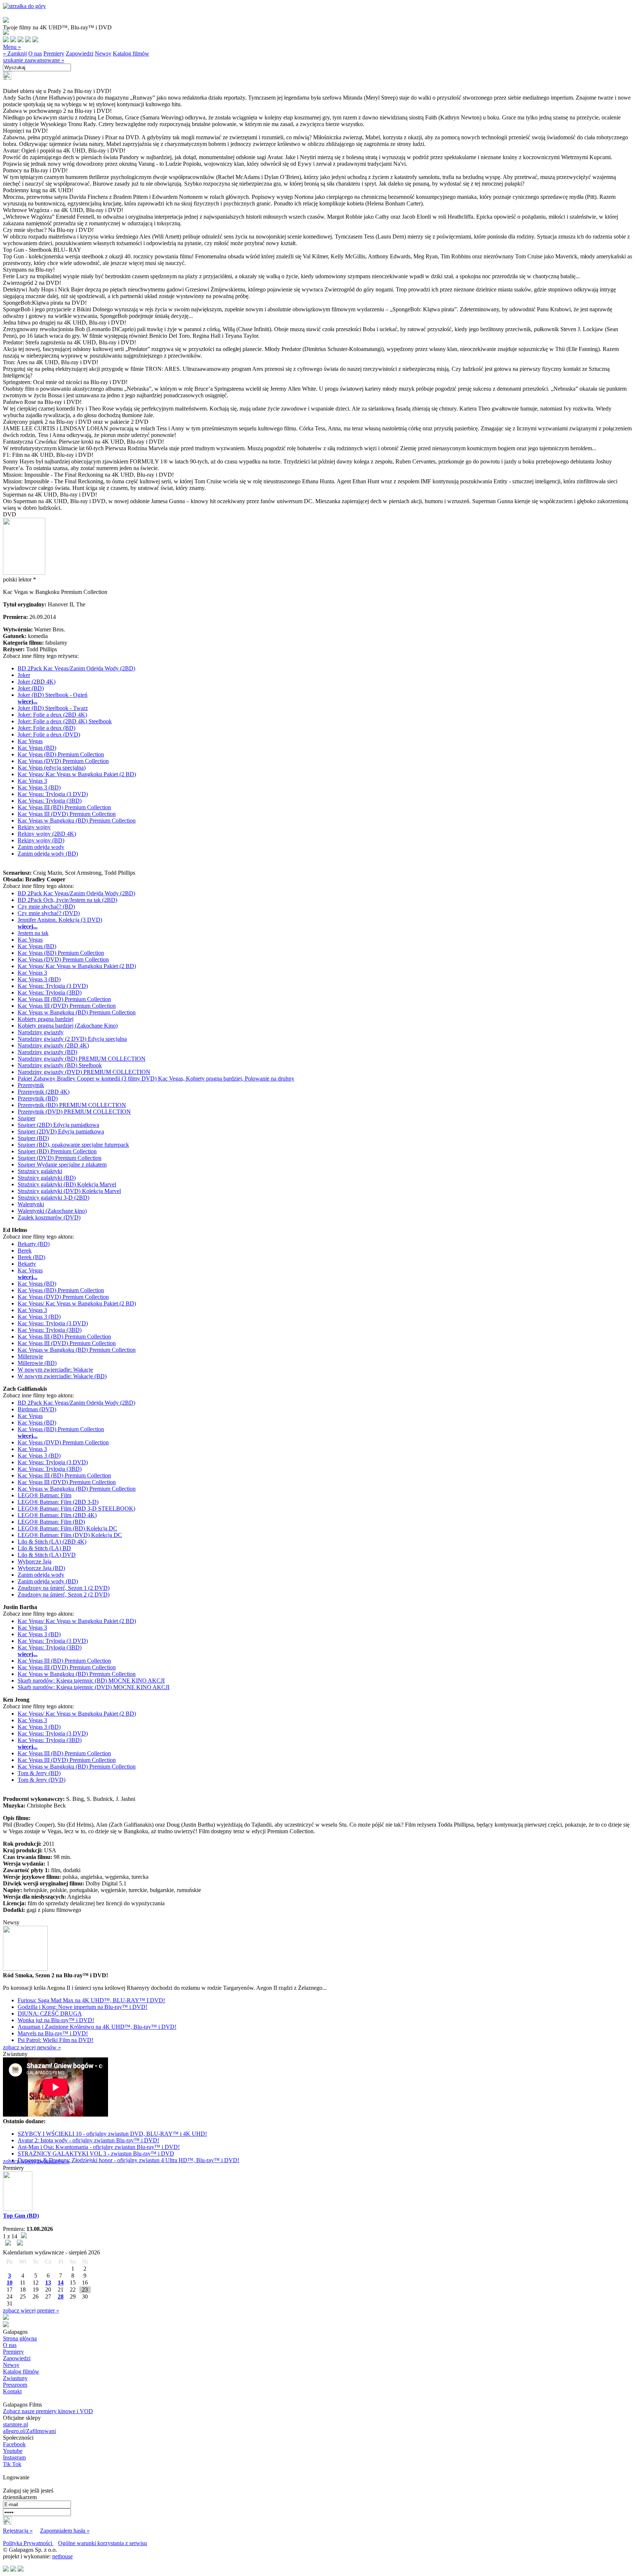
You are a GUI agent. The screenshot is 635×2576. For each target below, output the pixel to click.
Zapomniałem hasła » (65, 2531)
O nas (35, 53)
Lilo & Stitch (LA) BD (44, 1548)
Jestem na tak (33, 933)
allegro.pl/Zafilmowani (29, 2431)
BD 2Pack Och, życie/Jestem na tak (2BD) (67, 900)
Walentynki (31, 1204)
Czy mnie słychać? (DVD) (49, 913)
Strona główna (20, 2338)
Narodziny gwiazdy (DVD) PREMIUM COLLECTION (84, 1072)
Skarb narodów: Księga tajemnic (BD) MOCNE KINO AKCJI (91, 1681)
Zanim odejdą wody (41, 847)
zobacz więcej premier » (31, 2310)
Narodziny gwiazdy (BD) (47, 1052)
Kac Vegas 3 (32, 781)
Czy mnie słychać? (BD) (46, 907)
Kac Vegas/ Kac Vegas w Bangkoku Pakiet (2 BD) (77, 774)
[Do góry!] (24, 6)
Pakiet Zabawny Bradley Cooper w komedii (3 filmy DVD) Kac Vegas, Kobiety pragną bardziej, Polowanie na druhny (156, 1079)
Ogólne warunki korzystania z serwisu (103, 2543)
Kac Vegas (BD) (37, 748)
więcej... (28, 701)
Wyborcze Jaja (35, 1561)
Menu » (12, 47)
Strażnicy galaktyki (40, 1171)
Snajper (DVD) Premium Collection (60, 1158)
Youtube (13, 2451)
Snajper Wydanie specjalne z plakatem (62, 1165)
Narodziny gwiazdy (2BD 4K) (53, 1045)
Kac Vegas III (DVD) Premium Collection (67, 814)
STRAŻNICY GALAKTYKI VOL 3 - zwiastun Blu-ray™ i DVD (96, 2154)
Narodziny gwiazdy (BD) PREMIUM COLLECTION (82, 1059)
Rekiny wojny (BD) (41, 840)
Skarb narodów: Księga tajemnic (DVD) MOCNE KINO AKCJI (94, 1687)
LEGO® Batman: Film (44, 1495)
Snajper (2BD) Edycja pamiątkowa (58, 1125)
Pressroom (15, 2385)
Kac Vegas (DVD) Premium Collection (63, 761)
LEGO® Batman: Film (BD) (51, 1522)
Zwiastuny (15, 2378)
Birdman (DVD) (37, 1409)
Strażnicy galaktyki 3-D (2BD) (53, 1198)
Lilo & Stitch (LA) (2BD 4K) (52, 1542)
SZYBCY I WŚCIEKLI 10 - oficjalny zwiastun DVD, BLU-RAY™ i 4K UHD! (112, 2134)
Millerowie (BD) (37, 1363)
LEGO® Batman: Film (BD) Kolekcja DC (67, 1528)
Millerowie (30, 1356)
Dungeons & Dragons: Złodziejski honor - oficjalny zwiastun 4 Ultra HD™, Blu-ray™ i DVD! (128, 2160)
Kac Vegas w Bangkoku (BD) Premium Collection (77, 821)
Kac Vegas (30, 741)
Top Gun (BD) (21, 2216)
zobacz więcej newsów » (32, 2047)
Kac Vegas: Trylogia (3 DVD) (53, 794)
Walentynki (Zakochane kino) (52, 1211)
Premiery (54, 53)
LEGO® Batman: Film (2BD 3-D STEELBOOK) (76, 1509)
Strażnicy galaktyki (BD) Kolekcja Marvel (67, 1184)
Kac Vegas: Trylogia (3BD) (50, 801)
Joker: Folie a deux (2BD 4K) (52, 715)
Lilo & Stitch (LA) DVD (47, 1555)
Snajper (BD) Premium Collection (57, 1151)
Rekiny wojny (34, 827)
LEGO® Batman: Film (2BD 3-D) (58, 1502)
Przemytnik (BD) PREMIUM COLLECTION (72, 1105)
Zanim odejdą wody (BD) (48, 854)
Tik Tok (12, 2464)
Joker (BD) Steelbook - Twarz (53, 708)
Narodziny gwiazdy (41, 1032)
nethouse (62, 2556)
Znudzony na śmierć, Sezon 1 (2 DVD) (64, 1588)
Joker (24, 675)
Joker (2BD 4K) (37, 682)
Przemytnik (31, 1085)
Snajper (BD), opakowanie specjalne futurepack (73, 1145)
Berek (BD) (31, 1257)
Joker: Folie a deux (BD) (46, 728)
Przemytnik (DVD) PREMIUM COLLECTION (74, 1112)
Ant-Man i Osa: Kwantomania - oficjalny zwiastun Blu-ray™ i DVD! (99, 2147)
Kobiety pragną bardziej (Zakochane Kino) (68, 1026)
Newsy (103, 53)
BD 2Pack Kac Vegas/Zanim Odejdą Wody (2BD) (76, 668)
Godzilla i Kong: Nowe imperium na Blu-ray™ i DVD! (82, 2007)
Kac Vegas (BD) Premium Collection (61, 754)
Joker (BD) (31, 688)
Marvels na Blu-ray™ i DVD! (53, 2033)
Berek (25, 1251)
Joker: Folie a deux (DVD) (49, 735)
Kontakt (12, 2391)
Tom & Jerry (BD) (39, 1773)
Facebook (14, 2444)
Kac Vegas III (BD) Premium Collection (64, 807)
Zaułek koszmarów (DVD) (49, 1217)
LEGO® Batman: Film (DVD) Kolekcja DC (70, 1535)
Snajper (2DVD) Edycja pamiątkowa (61, 1131)
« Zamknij (15, 53)
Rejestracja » (18, 2531)
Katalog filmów (131, 53)
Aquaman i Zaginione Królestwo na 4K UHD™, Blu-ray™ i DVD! (97, 2027)
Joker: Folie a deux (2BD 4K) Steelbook (65, 721)
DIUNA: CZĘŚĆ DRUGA (50, 2013)
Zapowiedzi (80, 53)
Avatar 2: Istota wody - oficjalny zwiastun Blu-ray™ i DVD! (88, 2140)
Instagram (14, 2457)
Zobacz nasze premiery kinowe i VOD (48, 2411)
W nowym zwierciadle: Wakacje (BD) (62, 1376)
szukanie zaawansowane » (34, 60)
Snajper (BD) (33, 1138)
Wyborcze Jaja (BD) (41, 1568)
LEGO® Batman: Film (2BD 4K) (57, 1515)
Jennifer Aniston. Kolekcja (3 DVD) (60, 920)
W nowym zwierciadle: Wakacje (55, 1370)
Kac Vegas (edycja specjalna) (52, 768)
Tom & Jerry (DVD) (42, 1780)
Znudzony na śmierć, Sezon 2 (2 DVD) (64, 1595)
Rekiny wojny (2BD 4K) (47, 834)
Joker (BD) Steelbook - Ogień (53, 695)
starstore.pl (15, 2424)
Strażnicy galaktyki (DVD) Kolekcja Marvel (69, 1191)
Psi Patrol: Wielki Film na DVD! (55, 2040)
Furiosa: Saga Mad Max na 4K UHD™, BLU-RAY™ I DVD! (91, 2000)
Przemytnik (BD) (38, 1098)
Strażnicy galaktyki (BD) (47, 1178)
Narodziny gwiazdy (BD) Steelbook (60, 1065)
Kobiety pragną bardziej (46, 1019)
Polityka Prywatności (28, 2543)
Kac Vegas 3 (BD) (39, 787)
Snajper (26, 1118)
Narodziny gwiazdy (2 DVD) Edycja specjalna (72, 1039)
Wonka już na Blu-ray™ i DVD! (56, 2020)
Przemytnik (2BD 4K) (44, 1092)
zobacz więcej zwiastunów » (36, 2161)
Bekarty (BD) (34, 1244)
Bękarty (27, 1264)
